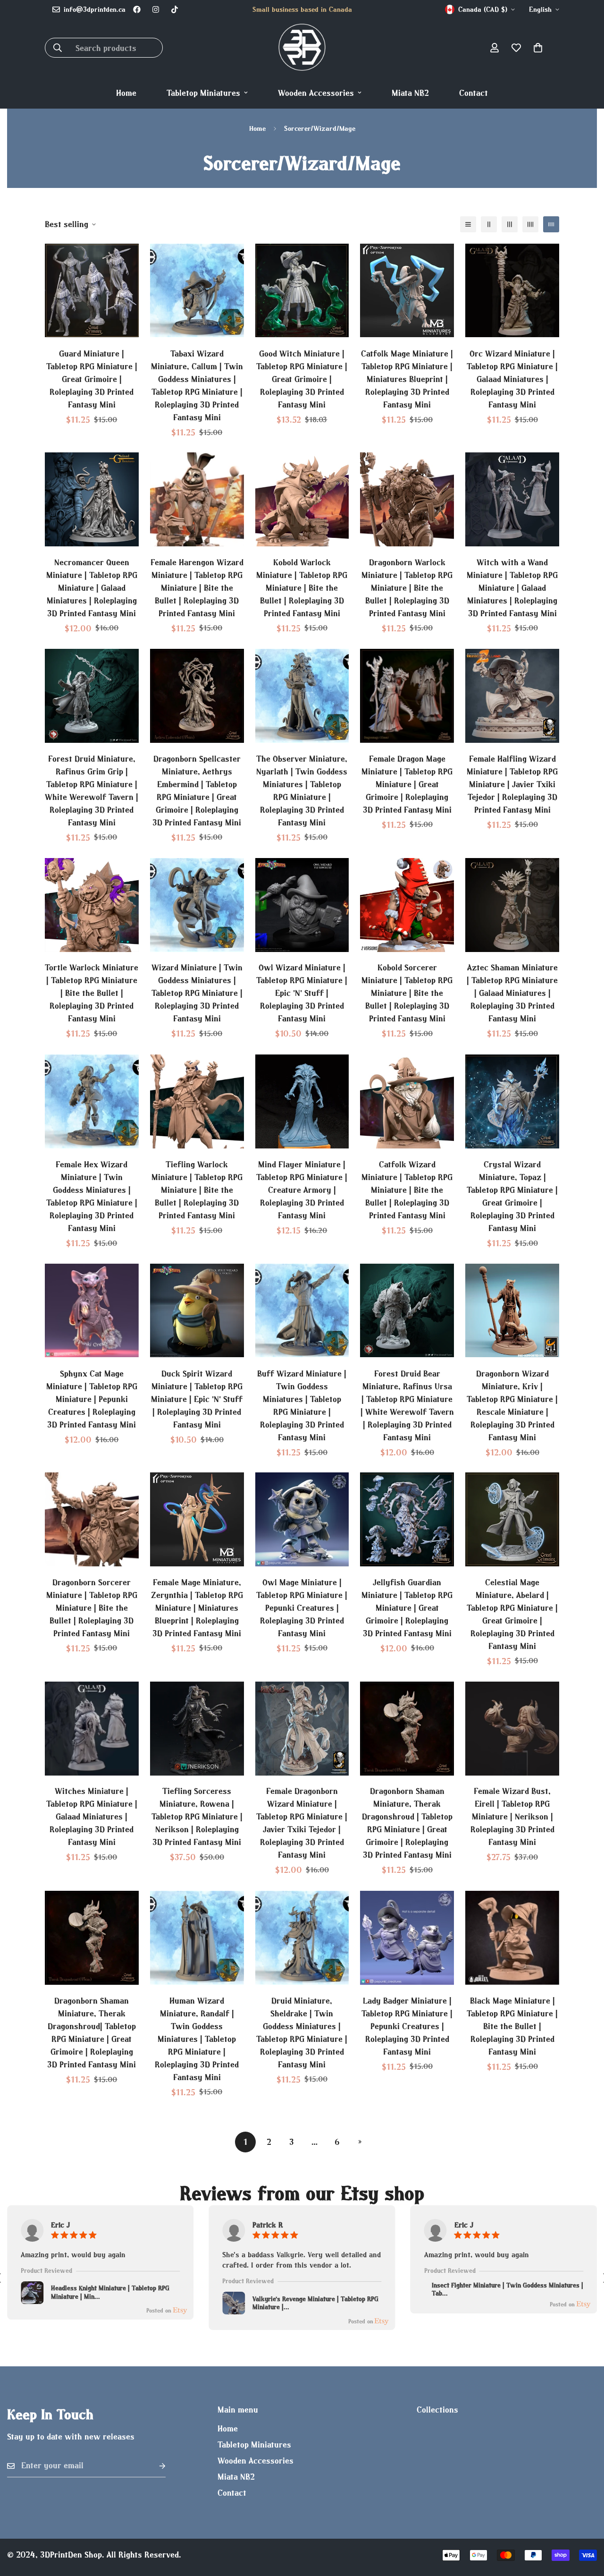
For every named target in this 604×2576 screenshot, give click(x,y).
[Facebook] (137, 9)
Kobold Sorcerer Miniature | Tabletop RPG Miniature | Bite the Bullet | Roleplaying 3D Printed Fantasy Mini (407, 993)
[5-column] (551, 224)
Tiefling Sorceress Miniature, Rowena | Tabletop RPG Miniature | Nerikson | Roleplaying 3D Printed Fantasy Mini (197, 1817)
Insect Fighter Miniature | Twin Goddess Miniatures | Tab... (508, 2290)
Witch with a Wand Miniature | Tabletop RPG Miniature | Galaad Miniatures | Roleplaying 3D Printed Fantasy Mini (512, 588)
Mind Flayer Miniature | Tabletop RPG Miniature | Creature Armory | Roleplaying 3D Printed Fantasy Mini (302, 1190)
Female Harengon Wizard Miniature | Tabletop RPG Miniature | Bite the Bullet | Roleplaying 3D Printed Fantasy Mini (197, 588)
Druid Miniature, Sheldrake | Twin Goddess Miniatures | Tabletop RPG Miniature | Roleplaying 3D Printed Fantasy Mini (302, 2032)
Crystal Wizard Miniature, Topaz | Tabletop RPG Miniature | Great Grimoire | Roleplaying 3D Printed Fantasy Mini (512, 1196)
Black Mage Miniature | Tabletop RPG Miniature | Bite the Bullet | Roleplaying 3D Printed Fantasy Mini (512, 2026)
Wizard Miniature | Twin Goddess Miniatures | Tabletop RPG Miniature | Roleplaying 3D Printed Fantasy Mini (197, 993)
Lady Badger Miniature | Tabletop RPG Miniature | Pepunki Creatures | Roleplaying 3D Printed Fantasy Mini (407, 2026)
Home (126, 93)
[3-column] (510, 224)
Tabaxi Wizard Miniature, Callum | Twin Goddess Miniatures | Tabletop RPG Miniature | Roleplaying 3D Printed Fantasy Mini (197, 385)
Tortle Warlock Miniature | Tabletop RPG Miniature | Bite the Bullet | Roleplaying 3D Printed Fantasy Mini (92, 993)
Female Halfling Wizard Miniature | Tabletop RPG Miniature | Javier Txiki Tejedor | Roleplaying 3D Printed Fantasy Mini (512, 784)
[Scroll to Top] (586, 2525)
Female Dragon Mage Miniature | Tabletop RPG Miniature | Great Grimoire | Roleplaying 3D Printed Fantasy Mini (407, 784)
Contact (474, 93)
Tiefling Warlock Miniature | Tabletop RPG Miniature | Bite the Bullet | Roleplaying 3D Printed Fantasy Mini (197, 1190)
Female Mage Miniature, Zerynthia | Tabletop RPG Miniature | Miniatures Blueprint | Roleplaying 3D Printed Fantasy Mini (197, 1608)
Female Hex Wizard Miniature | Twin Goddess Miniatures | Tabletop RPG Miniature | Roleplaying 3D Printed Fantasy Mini (92, 1196)
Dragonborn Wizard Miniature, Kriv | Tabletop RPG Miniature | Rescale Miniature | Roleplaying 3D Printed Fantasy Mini (512, 1405)
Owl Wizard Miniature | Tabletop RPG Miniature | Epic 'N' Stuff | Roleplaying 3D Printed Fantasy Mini (302, 993)
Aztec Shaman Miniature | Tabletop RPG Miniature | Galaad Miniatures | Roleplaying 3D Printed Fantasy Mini (512, 993)
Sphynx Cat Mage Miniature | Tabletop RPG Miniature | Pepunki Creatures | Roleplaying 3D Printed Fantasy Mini (92, 1399)
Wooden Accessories (316, 93)
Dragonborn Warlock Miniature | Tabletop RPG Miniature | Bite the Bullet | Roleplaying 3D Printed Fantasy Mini (407, 588)
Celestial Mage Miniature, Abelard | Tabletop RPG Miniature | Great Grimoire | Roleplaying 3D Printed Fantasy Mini (512, 1614)
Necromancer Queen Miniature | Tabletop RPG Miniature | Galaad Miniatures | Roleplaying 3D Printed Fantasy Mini (92, 588)
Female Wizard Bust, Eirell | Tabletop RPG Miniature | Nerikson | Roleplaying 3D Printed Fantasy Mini (512, 1817)
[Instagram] (156, 9)
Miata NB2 (410, 93)
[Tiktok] (175, 9)
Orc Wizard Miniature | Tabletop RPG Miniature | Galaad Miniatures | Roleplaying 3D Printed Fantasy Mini (512, 378)
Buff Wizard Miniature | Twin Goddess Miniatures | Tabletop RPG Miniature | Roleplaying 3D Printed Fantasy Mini (302, 1405)
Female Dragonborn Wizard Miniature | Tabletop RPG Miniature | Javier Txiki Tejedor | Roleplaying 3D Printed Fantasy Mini (302, 1823)
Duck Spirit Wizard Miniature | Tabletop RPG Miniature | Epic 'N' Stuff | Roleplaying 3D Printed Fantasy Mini (197, 1399)
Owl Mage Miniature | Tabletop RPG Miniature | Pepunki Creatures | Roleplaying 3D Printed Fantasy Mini (302, 1608)
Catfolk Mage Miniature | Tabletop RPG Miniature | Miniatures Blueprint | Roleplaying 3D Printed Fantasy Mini (407, 378)
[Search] (58, 48)
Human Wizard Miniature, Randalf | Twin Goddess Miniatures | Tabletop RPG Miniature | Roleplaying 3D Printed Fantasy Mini (197, 2039)
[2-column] (489, 224)
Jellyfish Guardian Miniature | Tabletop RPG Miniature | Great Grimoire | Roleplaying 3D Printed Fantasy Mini (407, 1608)
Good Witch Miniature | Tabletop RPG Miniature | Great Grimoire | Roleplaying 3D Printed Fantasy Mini (302, 378)
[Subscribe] (155, 2466)
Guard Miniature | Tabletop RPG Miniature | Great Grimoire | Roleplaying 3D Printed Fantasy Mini (92, 378)
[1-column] (468, 224)
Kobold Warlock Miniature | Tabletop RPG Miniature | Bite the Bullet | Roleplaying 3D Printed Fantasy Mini (302, 588)
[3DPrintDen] (302, 48)
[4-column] (530, 224)
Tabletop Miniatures (203, 93)
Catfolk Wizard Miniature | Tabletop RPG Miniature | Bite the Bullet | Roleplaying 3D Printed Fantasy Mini (407, 1190)
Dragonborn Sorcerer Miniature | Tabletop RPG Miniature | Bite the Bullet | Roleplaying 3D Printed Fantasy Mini (92, 1608)
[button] (538, 48)
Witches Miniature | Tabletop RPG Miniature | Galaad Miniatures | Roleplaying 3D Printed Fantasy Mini (92, 1817)
